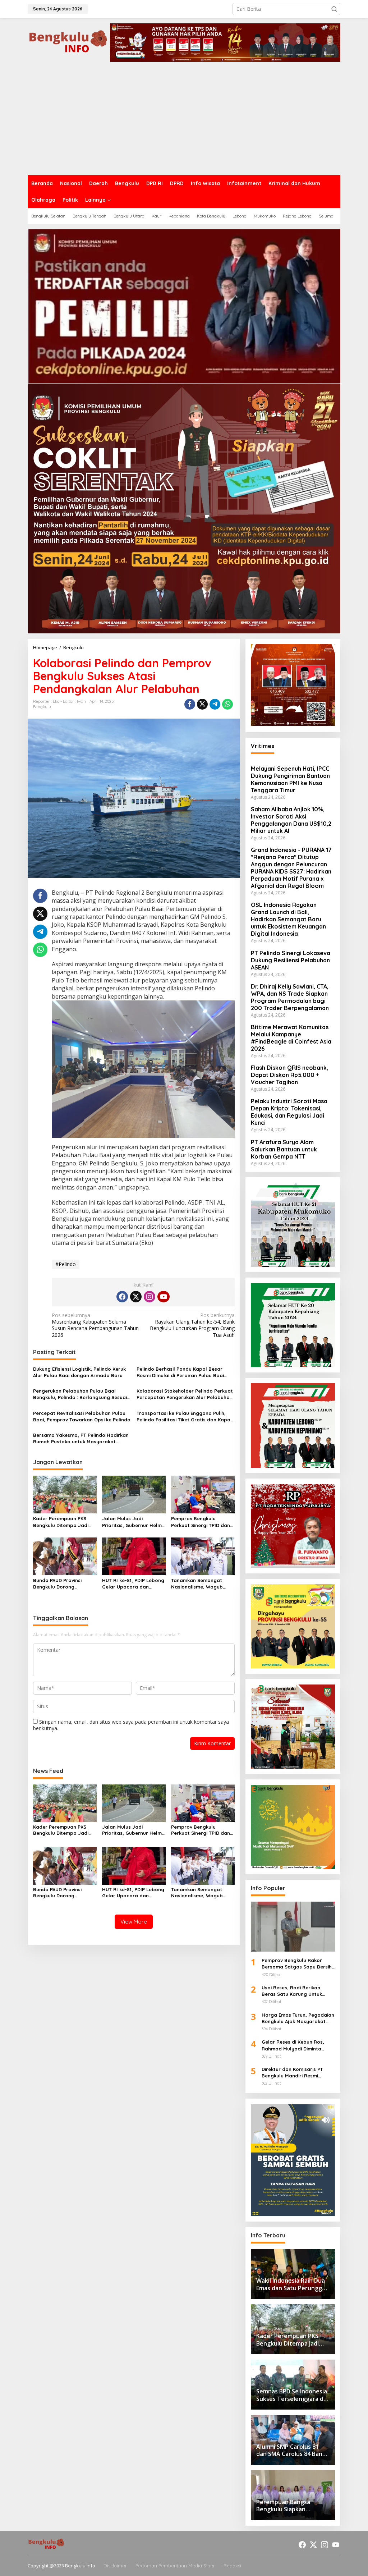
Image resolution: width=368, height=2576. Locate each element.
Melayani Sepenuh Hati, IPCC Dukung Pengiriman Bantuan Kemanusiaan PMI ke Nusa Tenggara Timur (290, 779)
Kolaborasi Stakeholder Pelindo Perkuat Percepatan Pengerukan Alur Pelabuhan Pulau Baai (185, 1394)
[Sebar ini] (190, 704)
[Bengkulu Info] (69, 42)
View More (134, 1922)
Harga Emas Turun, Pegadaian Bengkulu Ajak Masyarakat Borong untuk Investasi (298, 2018)
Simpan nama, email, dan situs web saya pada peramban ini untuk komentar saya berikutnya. (131, 1725)
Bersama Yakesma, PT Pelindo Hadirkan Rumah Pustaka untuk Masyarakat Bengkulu (81, 1438)
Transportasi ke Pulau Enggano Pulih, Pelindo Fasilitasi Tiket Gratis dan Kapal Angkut (184, 1417)
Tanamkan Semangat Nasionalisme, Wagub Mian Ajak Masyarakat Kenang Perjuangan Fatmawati (198, 1584)
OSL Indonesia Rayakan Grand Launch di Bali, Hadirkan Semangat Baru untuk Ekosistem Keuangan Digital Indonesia (288, 919)
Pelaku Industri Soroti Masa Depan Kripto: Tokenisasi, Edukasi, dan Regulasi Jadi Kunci (289, 1112)
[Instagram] (149, 1297)
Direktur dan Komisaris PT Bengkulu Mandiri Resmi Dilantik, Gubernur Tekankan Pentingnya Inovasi (295, 2073)
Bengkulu (42, 707)
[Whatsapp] (227, 704)
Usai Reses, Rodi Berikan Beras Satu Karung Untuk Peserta (292, 1991)
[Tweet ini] (202, 704)
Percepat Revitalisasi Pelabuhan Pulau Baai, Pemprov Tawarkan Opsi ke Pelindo (82, 1416)
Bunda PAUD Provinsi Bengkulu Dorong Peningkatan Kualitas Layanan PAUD (58, 1584)
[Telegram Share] (215, 704)
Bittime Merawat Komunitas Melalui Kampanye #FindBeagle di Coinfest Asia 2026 (291, 1038)
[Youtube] (164, 1297)
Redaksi (232, 2566)
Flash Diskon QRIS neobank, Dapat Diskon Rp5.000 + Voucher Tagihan (289, 1075)
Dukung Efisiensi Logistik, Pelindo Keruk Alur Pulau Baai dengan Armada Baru (79, 1372)
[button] (334, 9)
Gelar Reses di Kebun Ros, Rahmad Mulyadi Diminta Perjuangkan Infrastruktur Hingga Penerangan (293, 2045)
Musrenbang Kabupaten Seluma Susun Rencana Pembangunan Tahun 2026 (95, 1325)
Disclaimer (115, 2566)
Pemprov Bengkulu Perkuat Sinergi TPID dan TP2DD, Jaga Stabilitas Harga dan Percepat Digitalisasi (201, 1522)
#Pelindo (66, 1264)
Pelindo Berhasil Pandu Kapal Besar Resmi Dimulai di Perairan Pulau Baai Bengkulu (180, 1372)
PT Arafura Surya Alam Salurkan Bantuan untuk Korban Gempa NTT (284, 1149)
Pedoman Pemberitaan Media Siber (175, 2566)
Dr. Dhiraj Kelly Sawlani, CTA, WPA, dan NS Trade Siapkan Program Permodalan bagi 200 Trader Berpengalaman (290, 997)
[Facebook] (122, 1297)
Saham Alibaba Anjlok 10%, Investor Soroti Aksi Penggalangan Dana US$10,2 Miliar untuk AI (291, 820)
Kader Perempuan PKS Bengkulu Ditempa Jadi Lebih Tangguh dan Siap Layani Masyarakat (62, 1522)
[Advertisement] (184, 121)
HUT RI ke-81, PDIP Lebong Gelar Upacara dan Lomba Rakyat (133, 1584)
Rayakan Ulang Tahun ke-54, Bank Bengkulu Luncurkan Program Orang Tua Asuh (192, 1325)
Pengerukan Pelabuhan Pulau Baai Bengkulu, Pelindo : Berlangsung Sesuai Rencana (80, 1394)
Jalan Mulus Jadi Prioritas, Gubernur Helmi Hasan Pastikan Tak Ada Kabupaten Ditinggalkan (132, 1522)
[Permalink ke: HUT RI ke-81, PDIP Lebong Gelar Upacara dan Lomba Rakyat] (134, 1556)
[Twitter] (136, 1297)
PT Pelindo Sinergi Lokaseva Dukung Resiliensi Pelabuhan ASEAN (291, 960)
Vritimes (263, 746)
